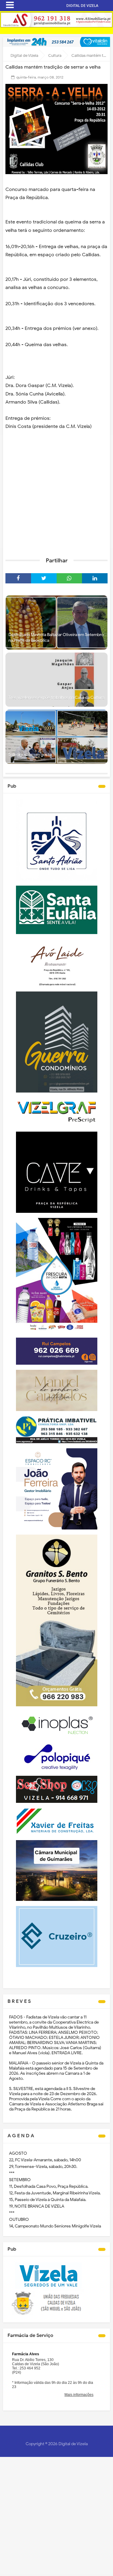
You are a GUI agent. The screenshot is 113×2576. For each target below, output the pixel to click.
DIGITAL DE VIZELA (82, 6)
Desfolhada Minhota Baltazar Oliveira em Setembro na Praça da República (56, 638)
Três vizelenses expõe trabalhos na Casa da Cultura (56, 698)
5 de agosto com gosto (30, 755)
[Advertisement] (56, 492)
